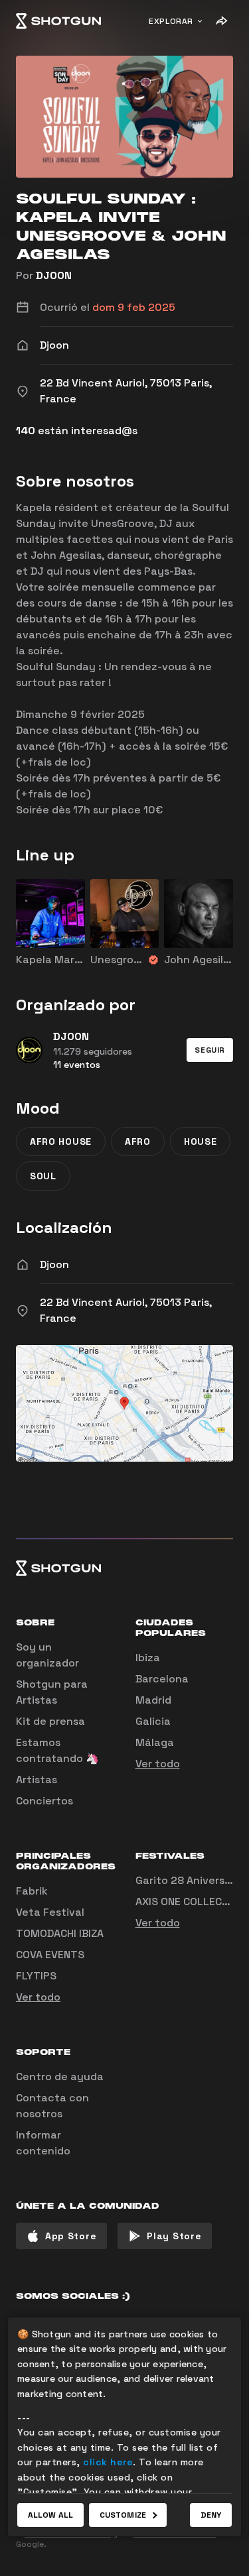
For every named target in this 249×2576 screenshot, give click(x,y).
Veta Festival (50, 1912)
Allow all (50, 2515)
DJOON (54, 275)
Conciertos (44, 1801)
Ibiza (148, 1658)
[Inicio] (58, 21)
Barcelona (162, 1679)
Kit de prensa (50, 1721)
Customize (123, 2515)
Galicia (153, 1721)
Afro (138, 1142)
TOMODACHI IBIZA (60, 1933)
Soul (43, 1176)
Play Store (174, 2236)
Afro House (61, 1142)
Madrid (153, 1700)
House (201, 1142)
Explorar (171, 21)
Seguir (210, 1050)
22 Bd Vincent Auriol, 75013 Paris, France (126, 1310)
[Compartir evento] (221, 21)
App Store (71, 2236)
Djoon (54, 1264)
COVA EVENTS (50, 1955)
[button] (210, 1050)
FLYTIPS (36, 1976)
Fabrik (32, 1891)
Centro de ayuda (60, 2077)
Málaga (155, 1742)
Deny (211, 2515)
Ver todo (158, 1764)
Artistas (37, 1780)
